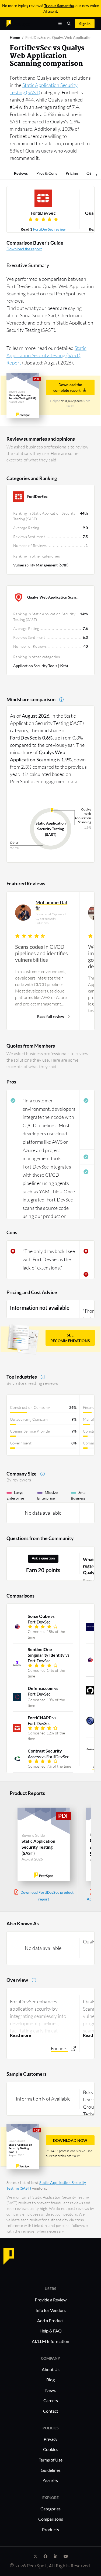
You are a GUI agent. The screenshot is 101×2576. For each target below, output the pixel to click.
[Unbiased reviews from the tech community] (18, 23)
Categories (50, 2509)
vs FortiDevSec (41, 1619)
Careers (51, 2400)
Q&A (91, 173)
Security (51, 2481)
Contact (51, 2411)
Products (50, 2529)
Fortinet (59, 2048)
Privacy (50, 2439)
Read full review (51, 1016)
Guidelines (51, 2470)
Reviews (21, 173)
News (50, 2390)
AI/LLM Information (50, 2341)
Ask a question (43, 1558)
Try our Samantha (59, 6)
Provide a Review (51, 2300)
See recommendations (70, 1338)
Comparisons (51, 2519)
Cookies (51, 2449)
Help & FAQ (51, 2331)
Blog (50, 2380)
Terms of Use (51, 2460)
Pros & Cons (47, 173)
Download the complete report (68, 387)
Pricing (72, 173)
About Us (51, 2369)
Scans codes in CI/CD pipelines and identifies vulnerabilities (41, 953)
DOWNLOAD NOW (70, 2140)
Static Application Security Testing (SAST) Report (46, 355)
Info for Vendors (51, 2310)
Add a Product (50, 2320)
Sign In (85, 24)
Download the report (24, 249)
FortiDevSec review (49, 229)
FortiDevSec (43, 213)
